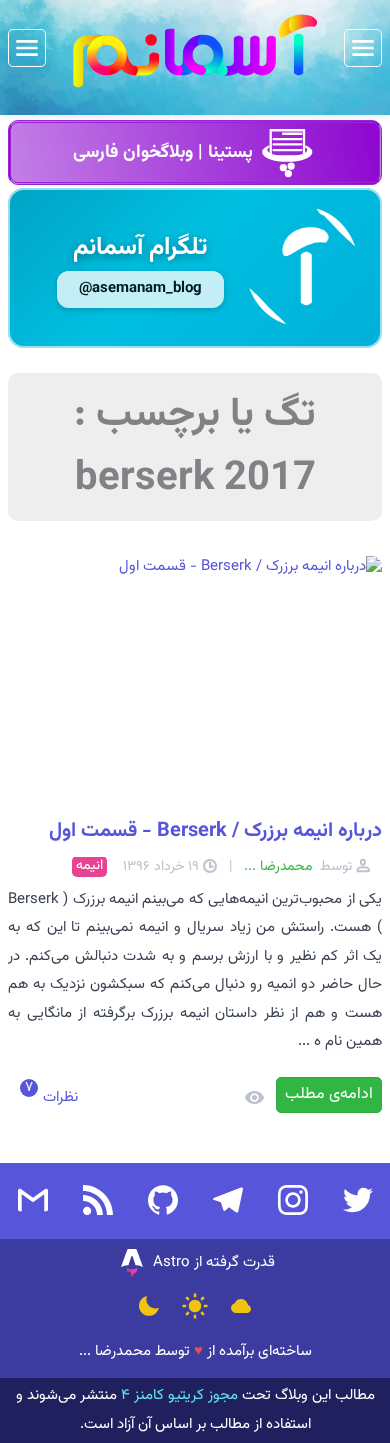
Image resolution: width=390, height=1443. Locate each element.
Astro (171, 1262)
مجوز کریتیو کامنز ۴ (177, 1395)
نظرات (58, 1097)
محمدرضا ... (115, 1351)
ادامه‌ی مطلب (329, 1094)
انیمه (89, 866)
